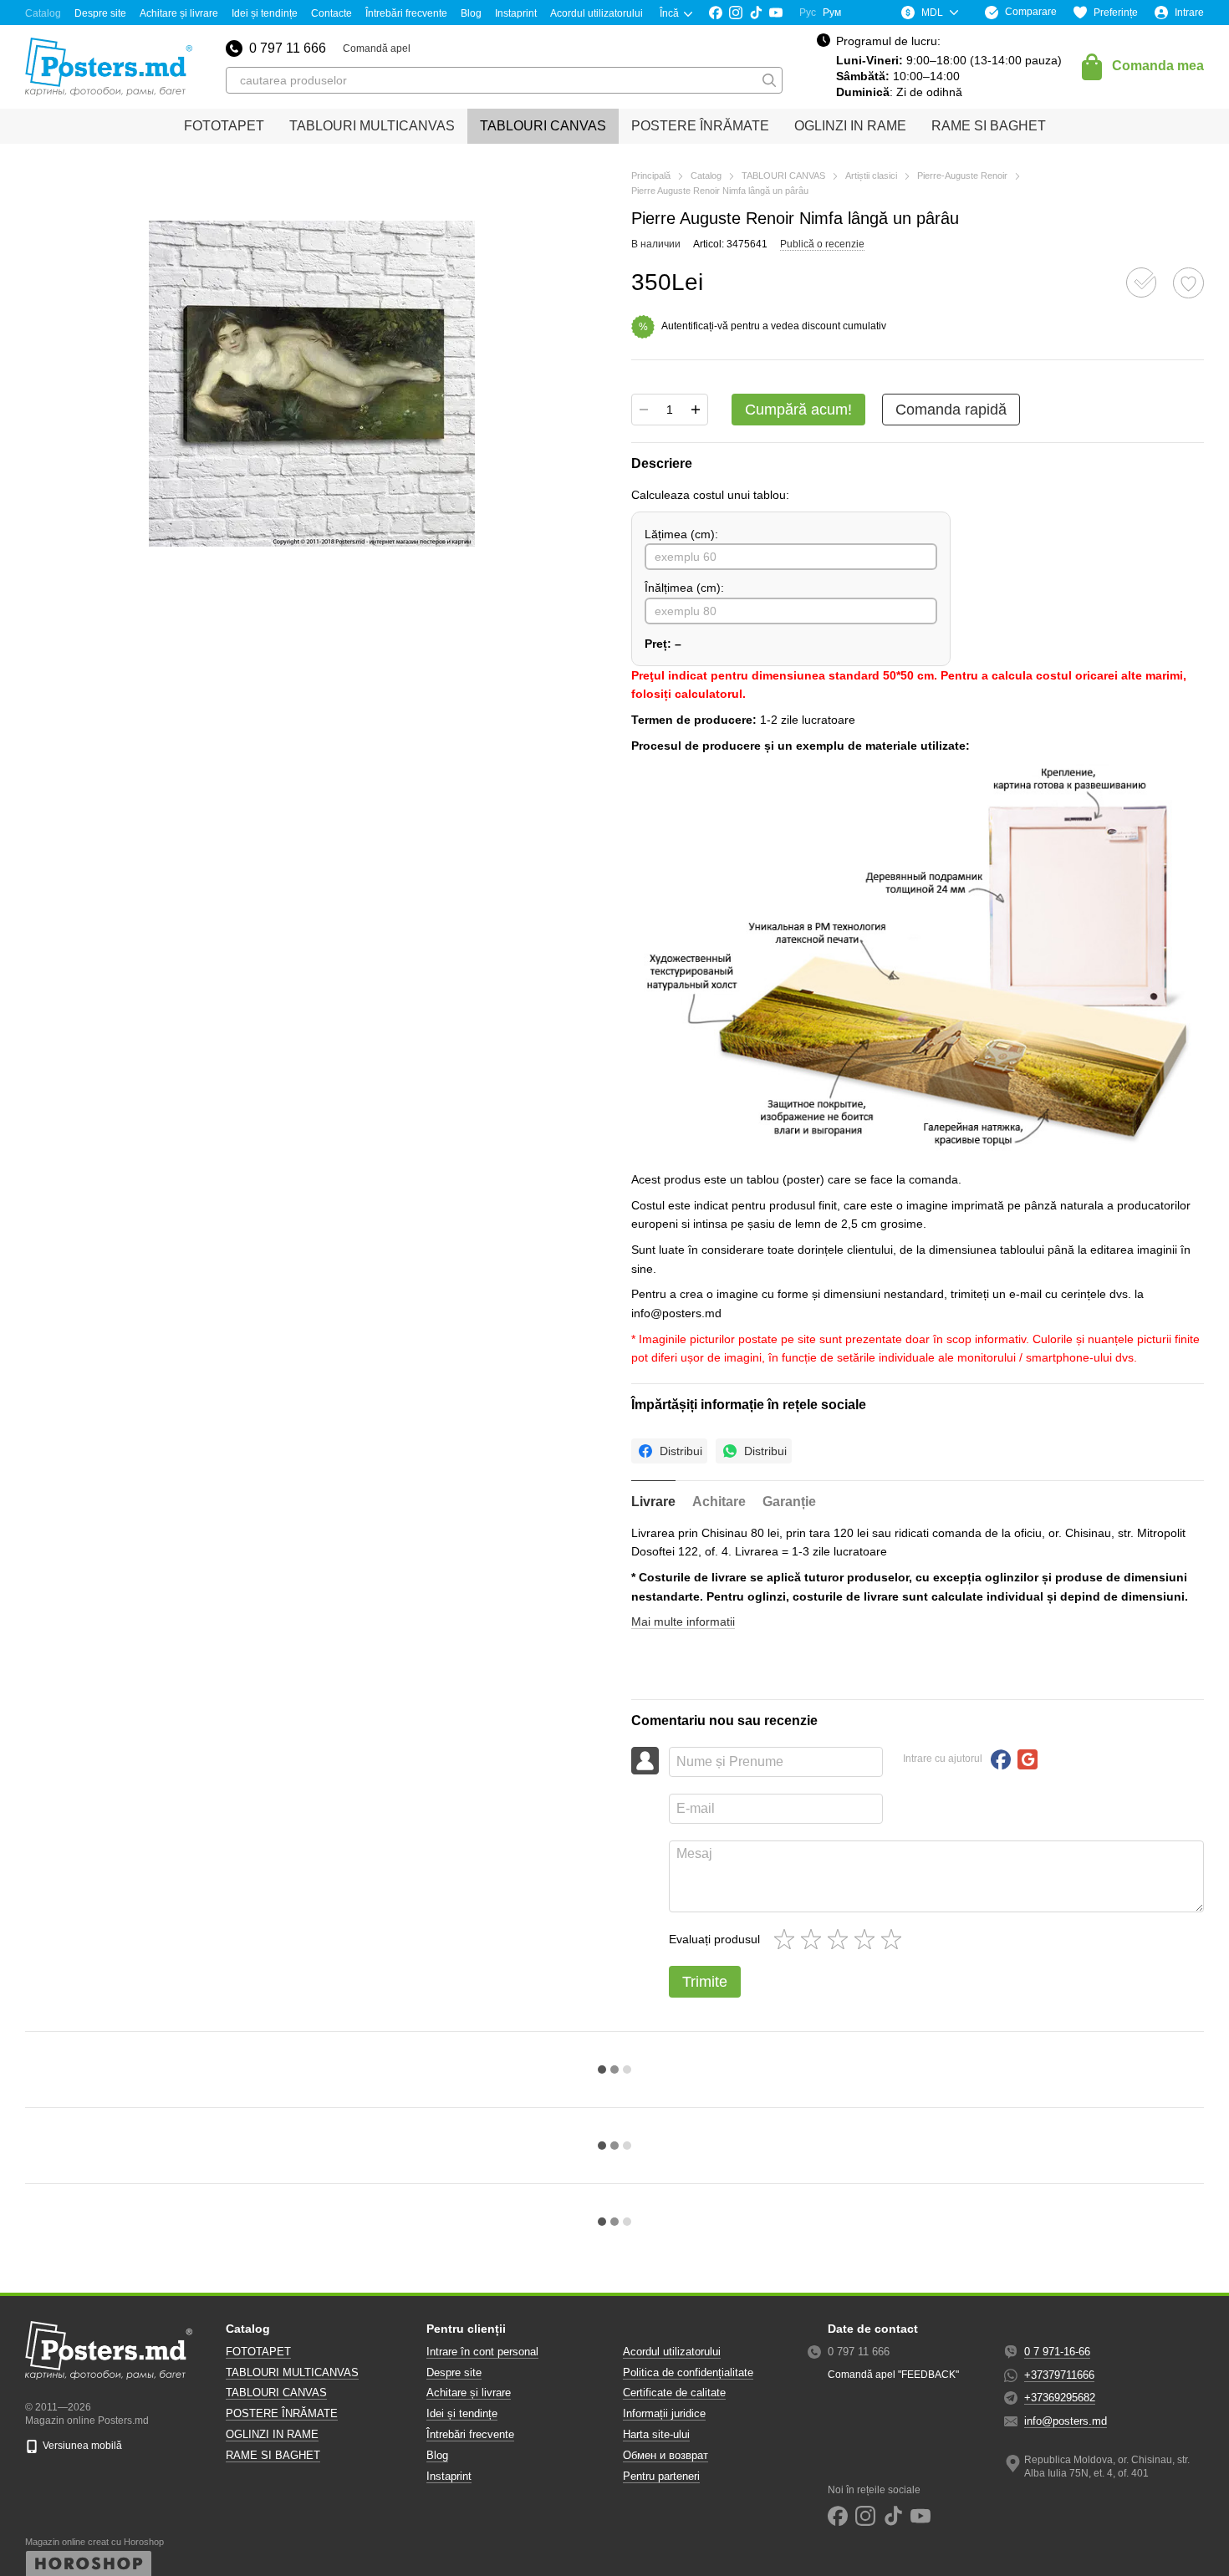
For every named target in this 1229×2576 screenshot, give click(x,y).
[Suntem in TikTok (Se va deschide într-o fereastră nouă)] (756, 13)
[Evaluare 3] (841, 1939)
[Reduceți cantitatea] (644, 410)
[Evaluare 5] (895, 1939)
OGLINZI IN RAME (850, 126)
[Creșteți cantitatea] (696, 410)
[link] (669, 1451)
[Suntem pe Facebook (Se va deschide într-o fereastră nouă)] (716, 13)
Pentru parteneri (661, 2476)
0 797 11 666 (288, 48)
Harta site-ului (656, 2434)
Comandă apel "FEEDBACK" (893, 2375)
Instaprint (516, 13)
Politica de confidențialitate (688, 2372)
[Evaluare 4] (868, 1939)
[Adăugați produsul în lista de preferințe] (1188, 283)
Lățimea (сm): (681, 534)
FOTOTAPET (224, 126)
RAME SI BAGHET (989, 126)
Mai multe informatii (683, 1621)
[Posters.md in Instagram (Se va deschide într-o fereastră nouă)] (736, 13)
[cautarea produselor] (769, 80)
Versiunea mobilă (81, 2446)
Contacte (331, 13)
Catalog (43, 13)
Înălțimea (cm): (684, 588)
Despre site (100, 13)
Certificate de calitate (674, 2393)
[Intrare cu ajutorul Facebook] (1001, 1759)
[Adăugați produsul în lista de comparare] (1141, 283)
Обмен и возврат (665, 2455)
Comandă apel (377, 48)
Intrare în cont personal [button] (482, 2352)
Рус (808, 13)
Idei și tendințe (265, 13)
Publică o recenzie (822, 244)
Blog (471, 13)
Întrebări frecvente (406, 13)
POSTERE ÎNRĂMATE (700, 126)
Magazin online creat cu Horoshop (94, 2542)
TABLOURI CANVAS (543, 126)
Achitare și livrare (179, 13)
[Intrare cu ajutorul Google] (1028, 1759)
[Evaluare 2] (814, 1939)
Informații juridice (664, 2413)
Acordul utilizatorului (597, 13)
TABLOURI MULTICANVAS (372, 126)
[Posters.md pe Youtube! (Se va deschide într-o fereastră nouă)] (776, 13)
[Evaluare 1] (788, 1939)
